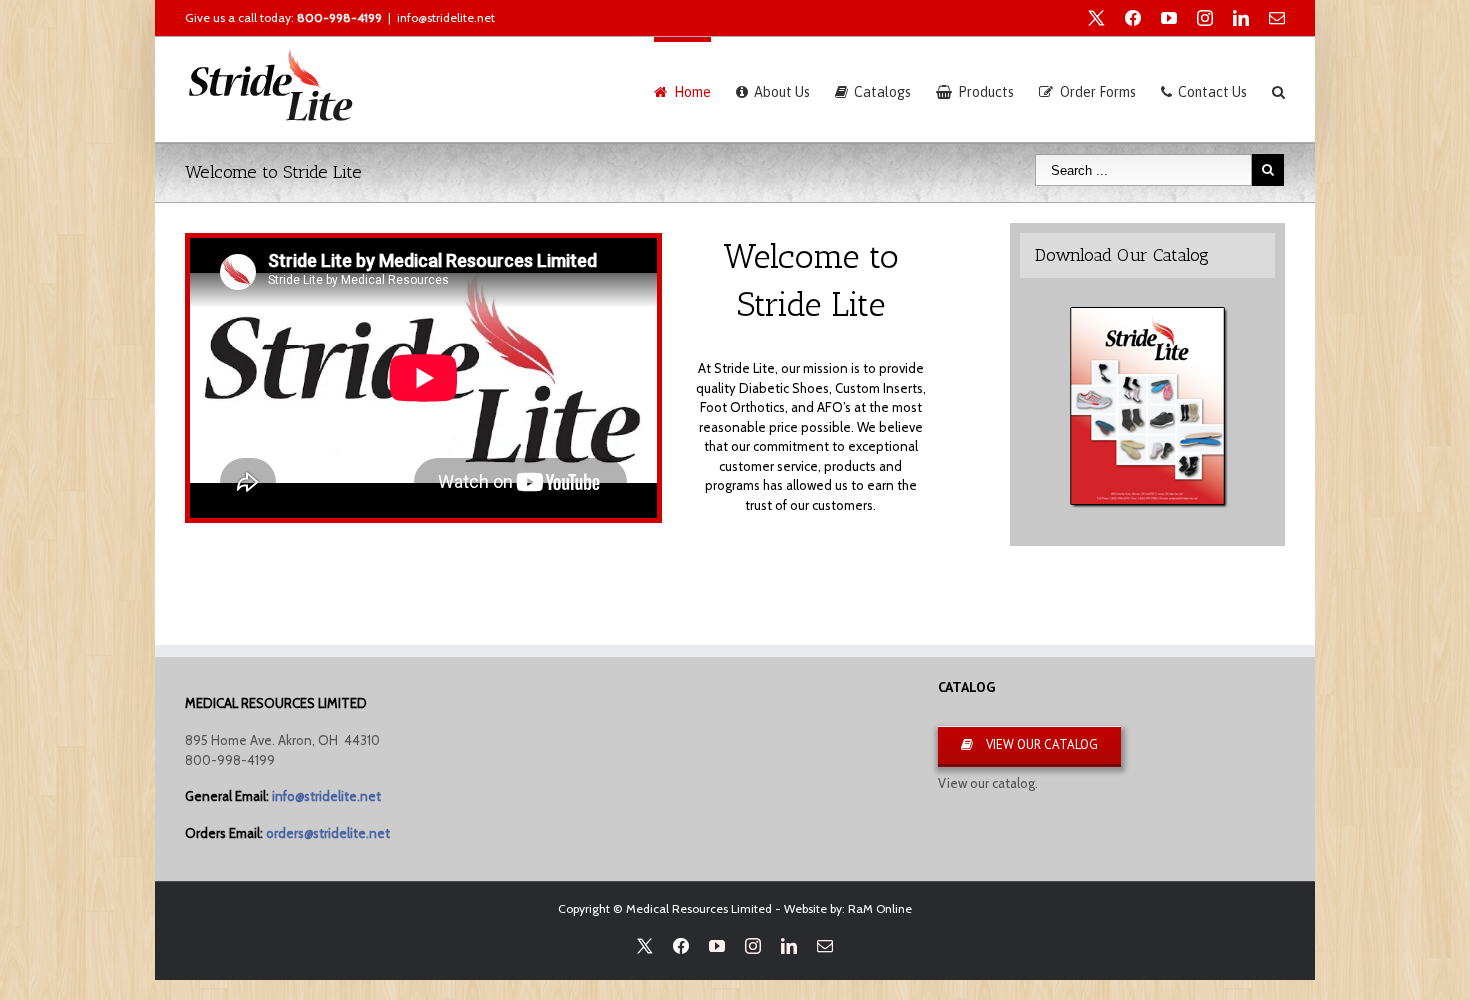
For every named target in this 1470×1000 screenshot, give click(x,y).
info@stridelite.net (446, 17)
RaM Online (880, 908)
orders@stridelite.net (328, 833)
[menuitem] (694, 89)
